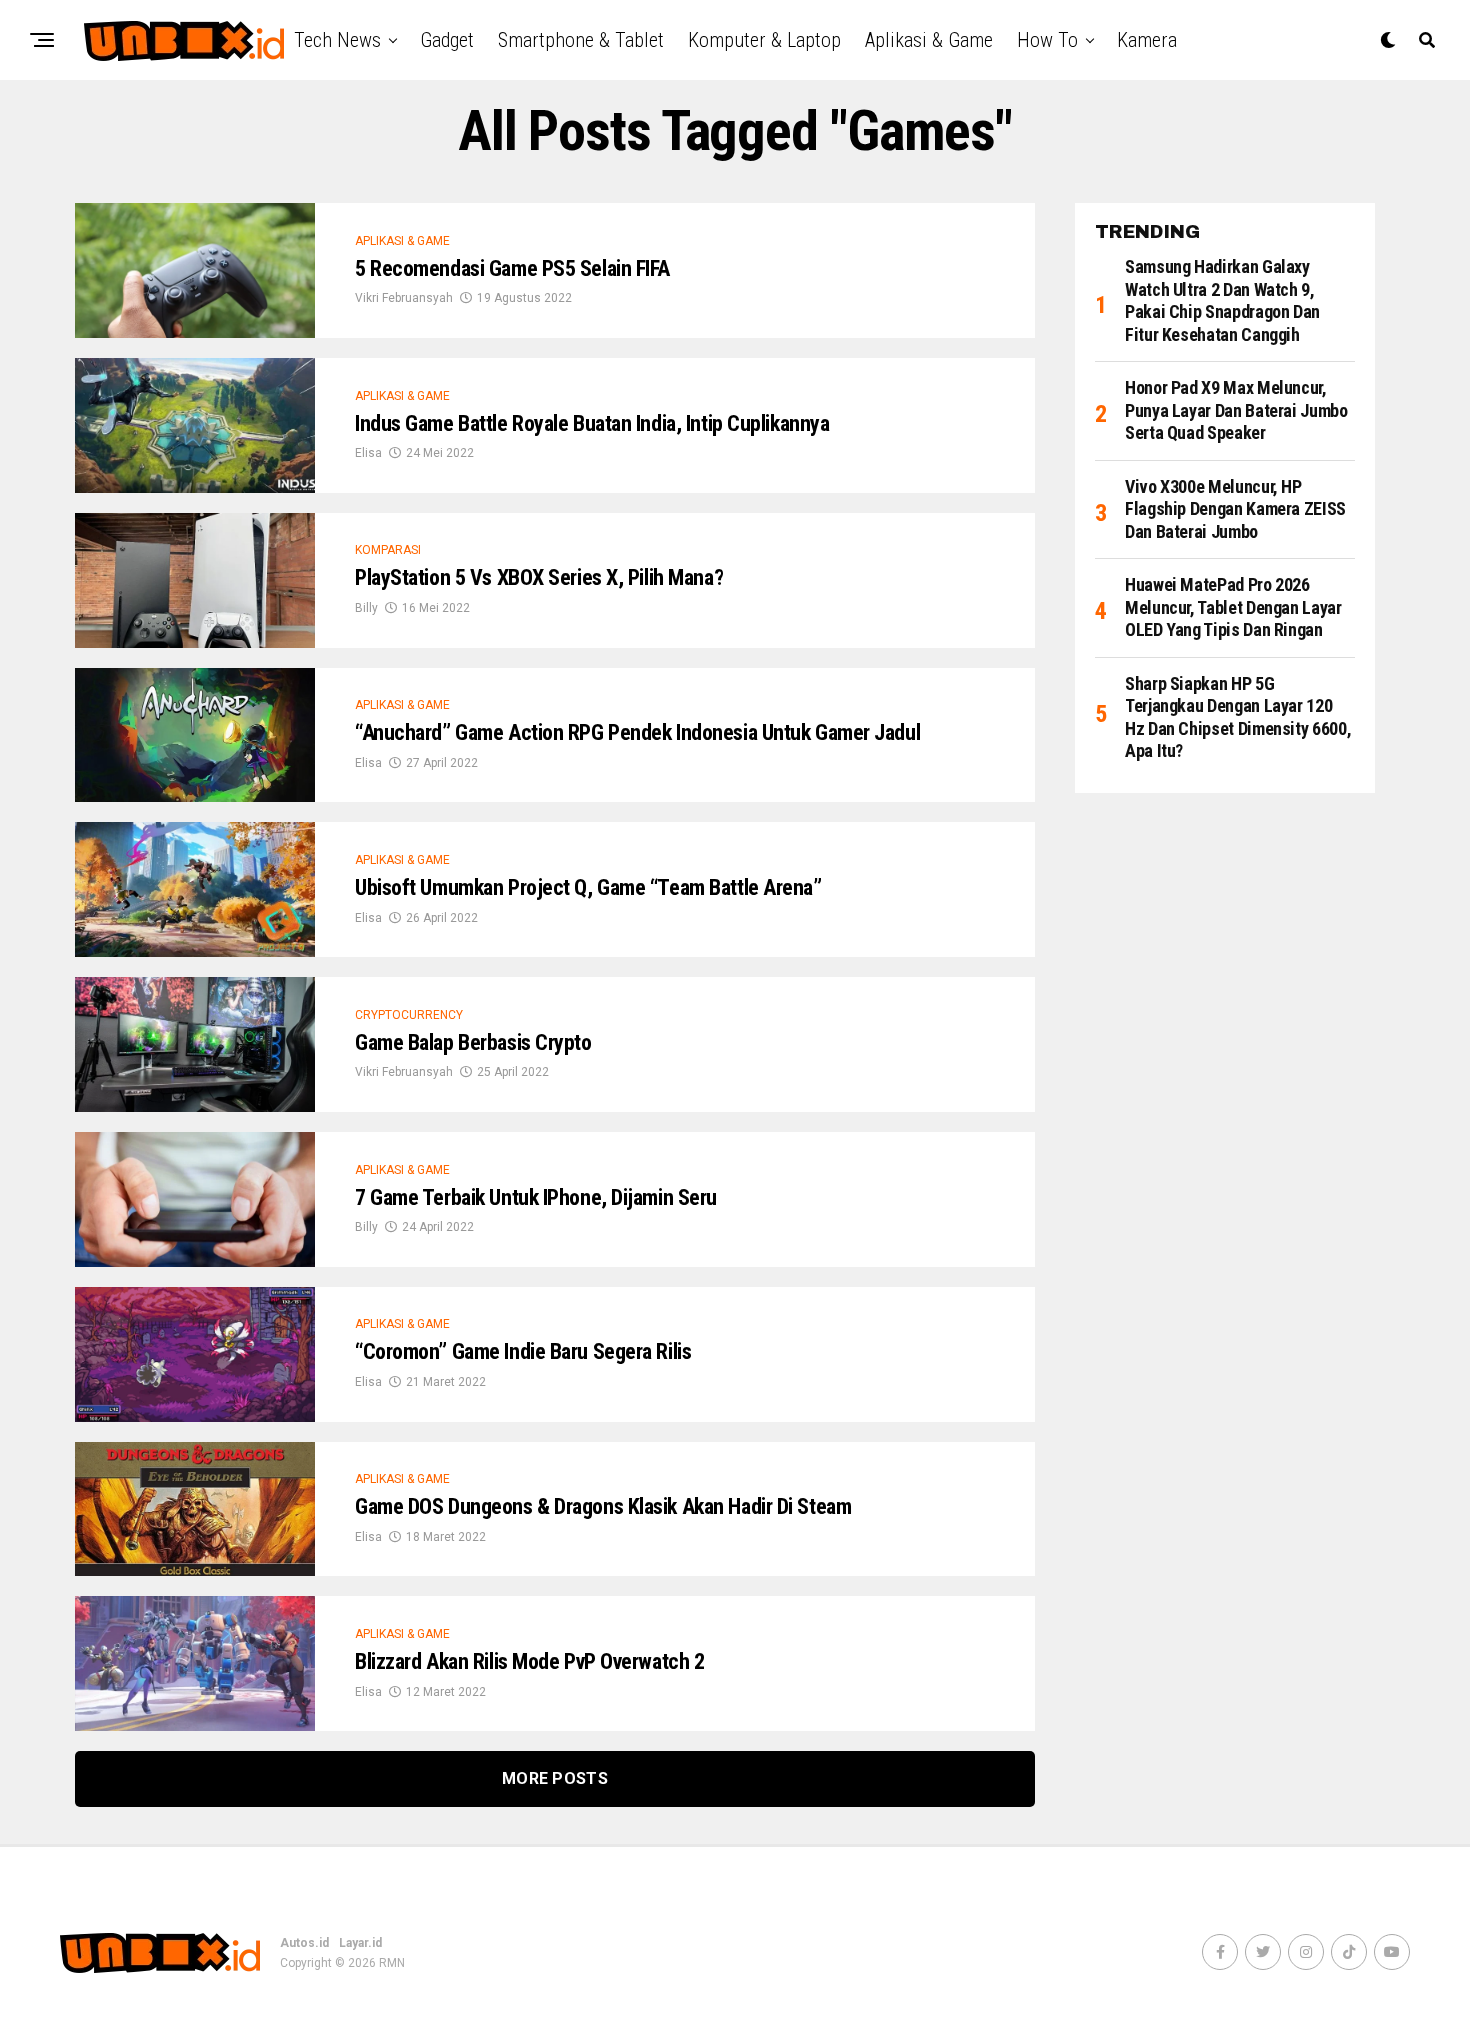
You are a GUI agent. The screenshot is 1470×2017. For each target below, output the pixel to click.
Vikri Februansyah (404, 298)
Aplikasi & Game (929, 40)
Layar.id (360, 1943)
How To (1047, 40)
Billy (366, 608)
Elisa (368, 453)
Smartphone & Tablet (581, 40)
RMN (392, 1963)
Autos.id (304, 1943)
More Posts (555, 1778)
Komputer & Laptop (764, 40)
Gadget (447, 40)
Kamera (1147, 40)
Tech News (337, 40)
